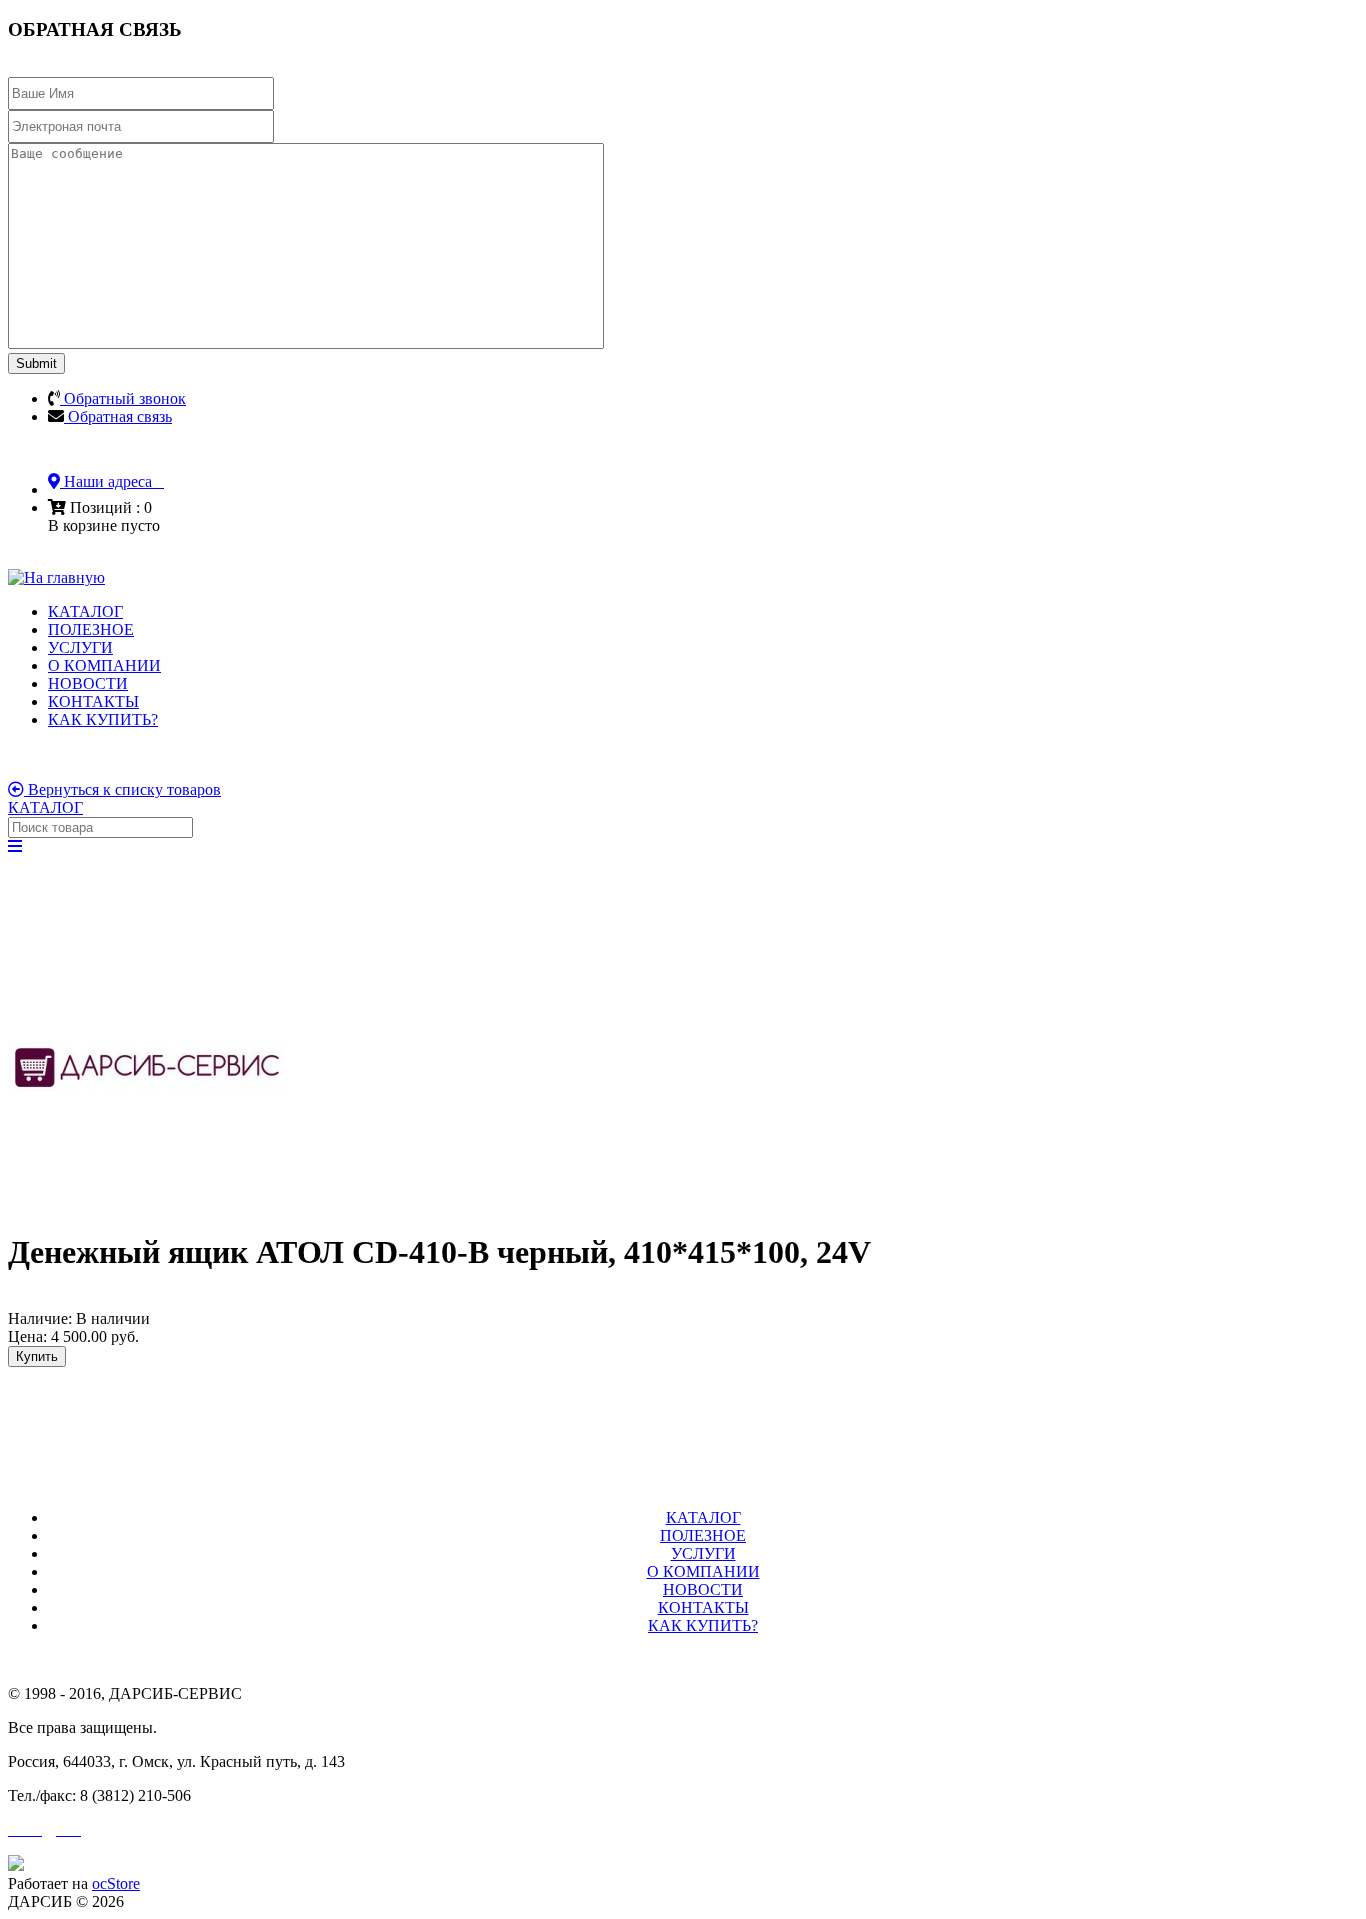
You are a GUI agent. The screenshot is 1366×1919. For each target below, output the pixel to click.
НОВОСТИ (88, 683)
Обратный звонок (123, 398)
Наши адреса (112, 481)
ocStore (116, 1883)
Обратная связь (118, 416)
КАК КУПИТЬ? (103, 719)
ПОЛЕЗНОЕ (91, 629)
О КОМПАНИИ (104, 665)
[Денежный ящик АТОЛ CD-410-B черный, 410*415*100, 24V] (148, 1202)
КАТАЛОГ (85, 611)
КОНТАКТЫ (93, 701)
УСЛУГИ (80, 647)
